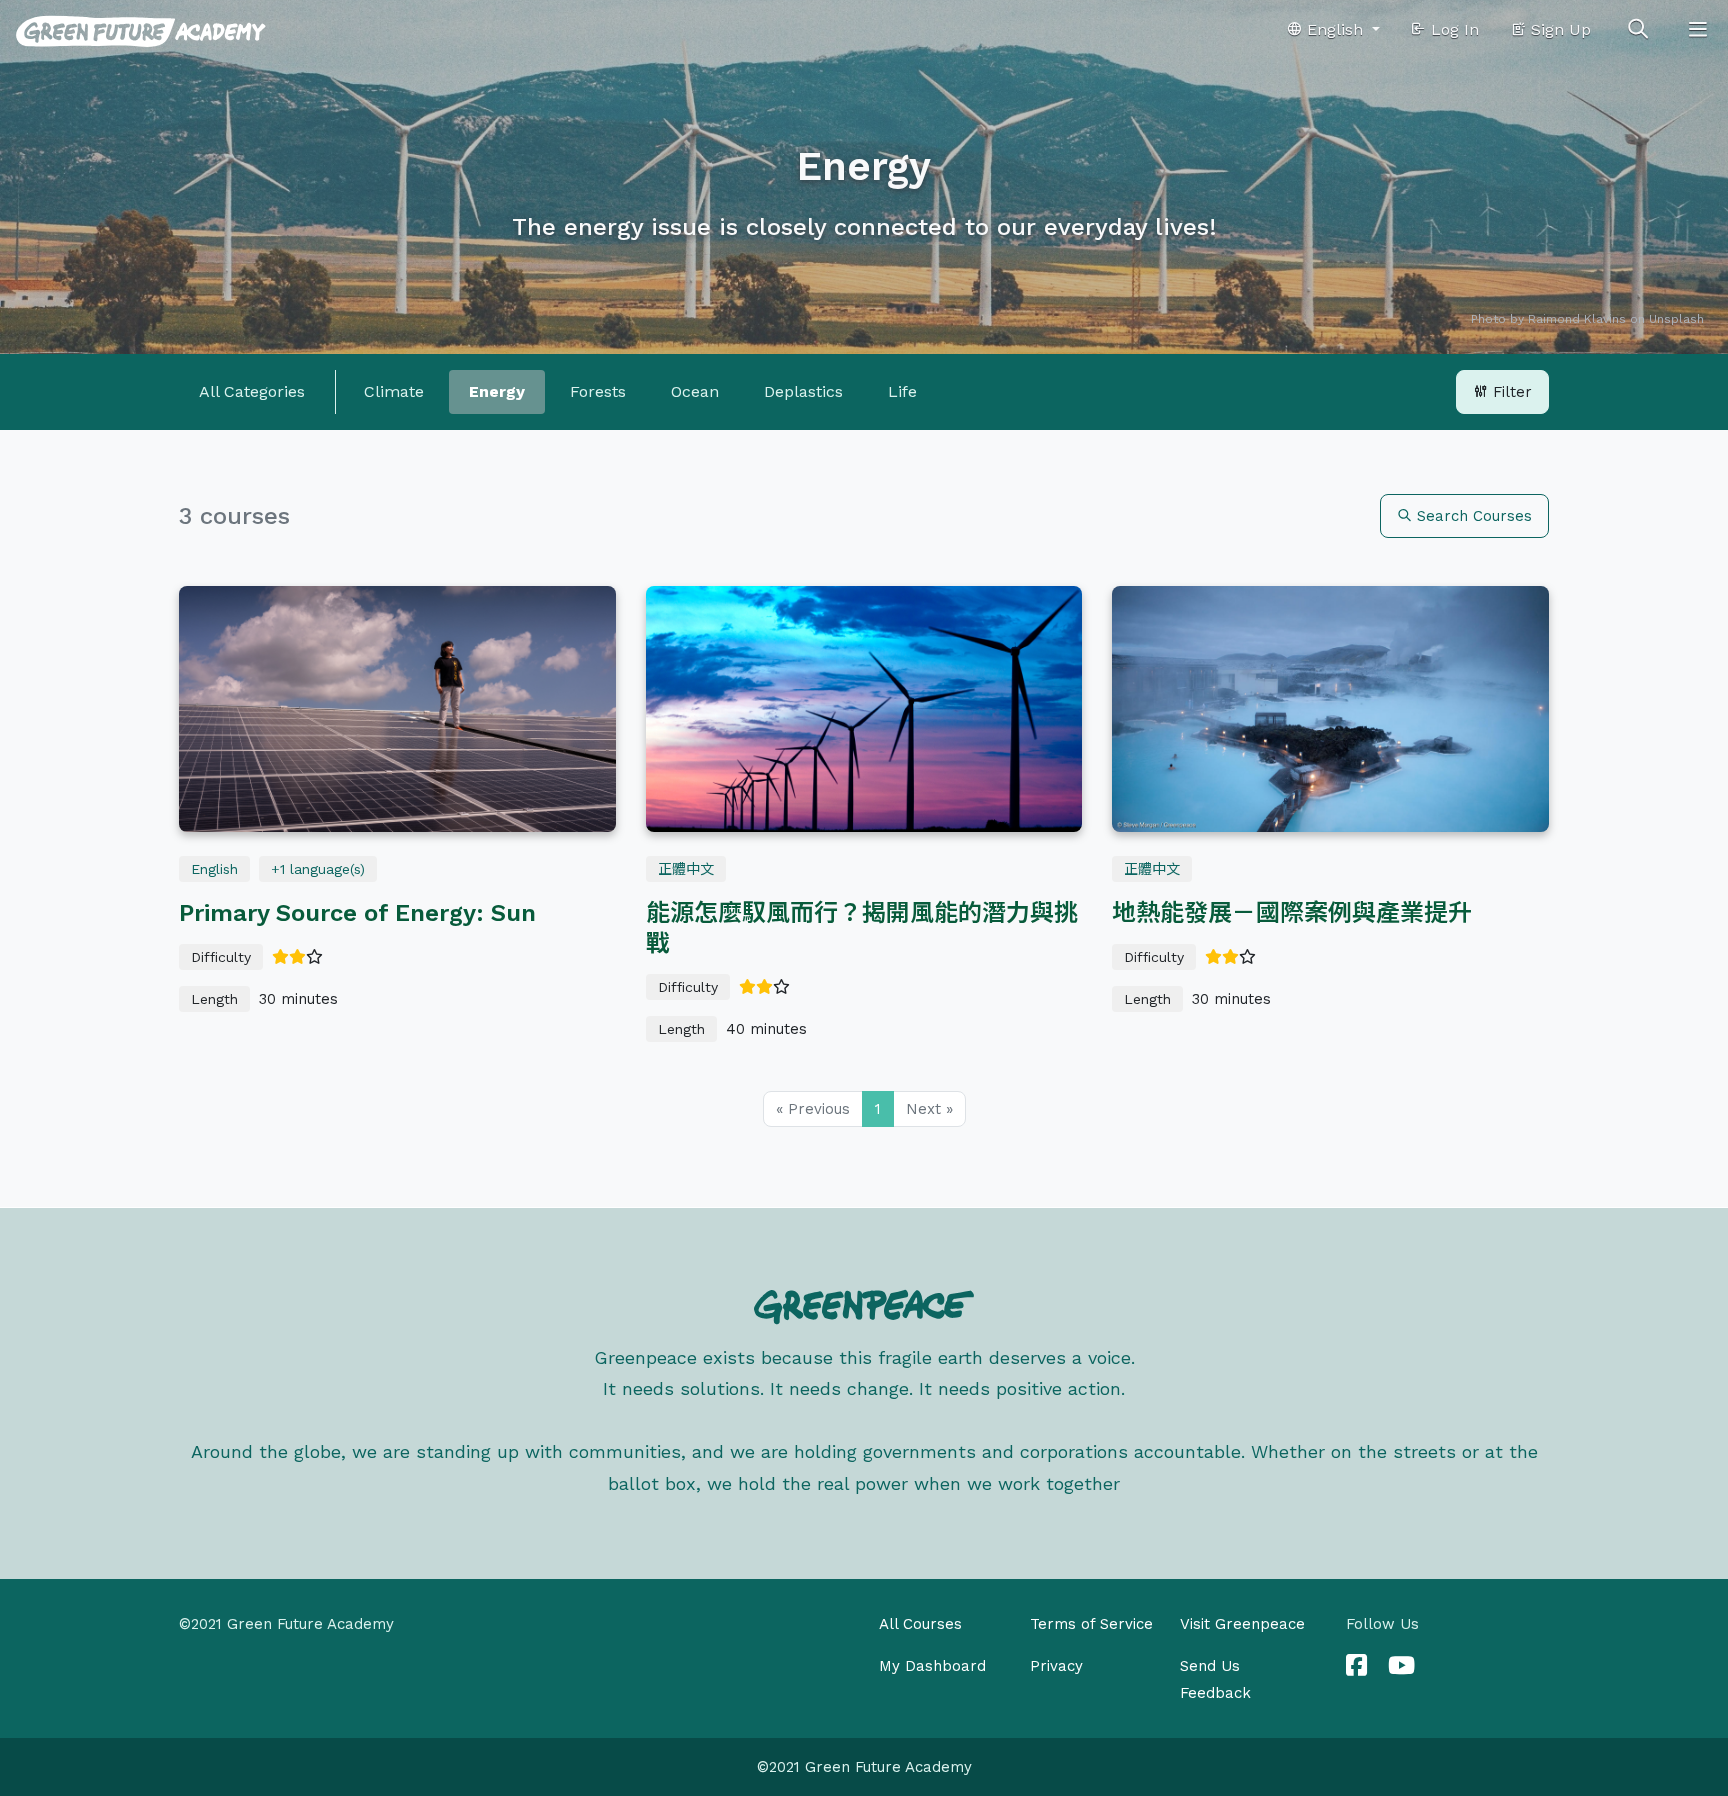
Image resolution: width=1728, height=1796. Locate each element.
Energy (497, 391)
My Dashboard (932, 1666)
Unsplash (1676, 319)
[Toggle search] (1638, 30)
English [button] (1335, 29)
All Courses (920, 1624)
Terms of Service (1091, 1624)
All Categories (252, 391)
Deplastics (803, 391)
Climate (394, 391)
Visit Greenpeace (1242, 1624)
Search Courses (1472, 516)
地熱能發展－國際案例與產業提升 (1292, 913)
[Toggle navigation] (1698, 30)
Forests (598, 391)
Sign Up (1558, 29)
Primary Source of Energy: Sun (357, 913)
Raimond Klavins (1577, 319)
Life (902, 391)
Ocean (695, 391)
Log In (1452, 29)
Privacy (1056, 1666)
